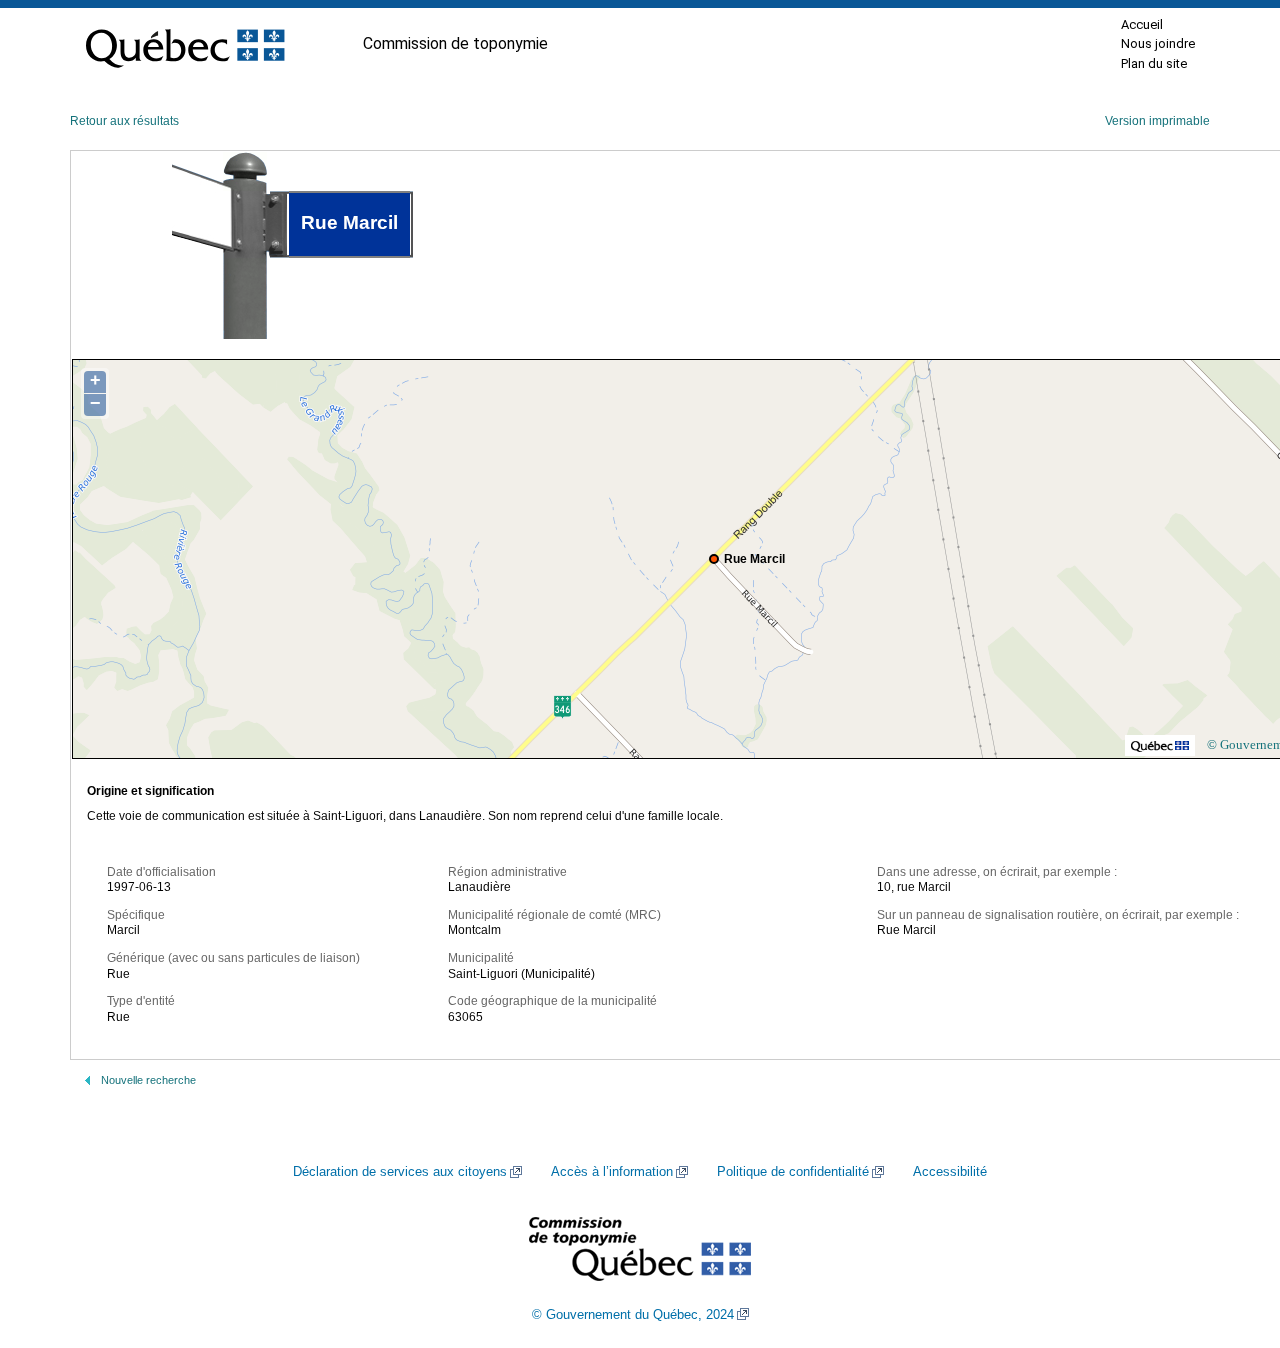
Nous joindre (1158, 43)
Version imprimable (1157, 121)
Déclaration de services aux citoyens (400, 1172)
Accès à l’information (612, 1172)
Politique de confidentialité (793, 1172)
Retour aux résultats (124, 121)
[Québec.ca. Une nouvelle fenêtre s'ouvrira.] (185, 44)
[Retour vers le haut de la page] (1230, 1238)
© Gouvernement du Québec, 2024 (633, 1315)
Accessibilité (950, 1172)
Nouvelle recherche (148, 1080)
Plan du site (1154, 63)
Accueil (1142, 24)
